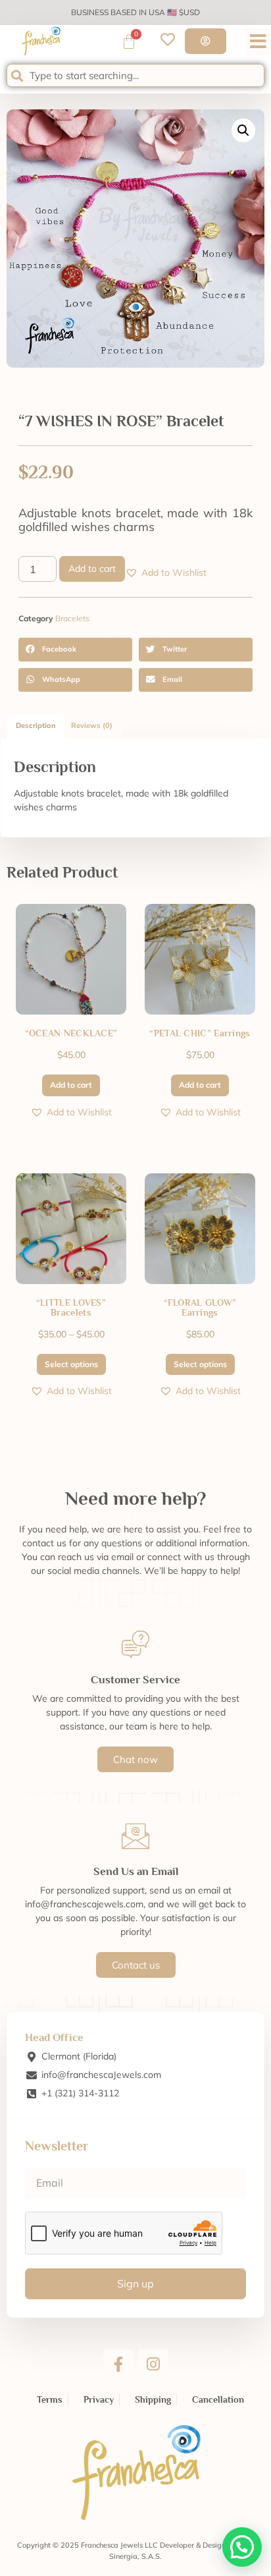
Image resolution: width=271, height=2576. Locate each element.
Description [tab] (36, 725)
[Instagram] (153, 2365)
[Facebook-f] (118, 2365)
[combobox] (135, 75)
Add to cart (92, 569)
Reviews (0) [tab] (92, 725)
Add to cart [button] (71, 1085)
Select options (71, 1364)
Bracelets (72, 618)
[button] (258, 42)
